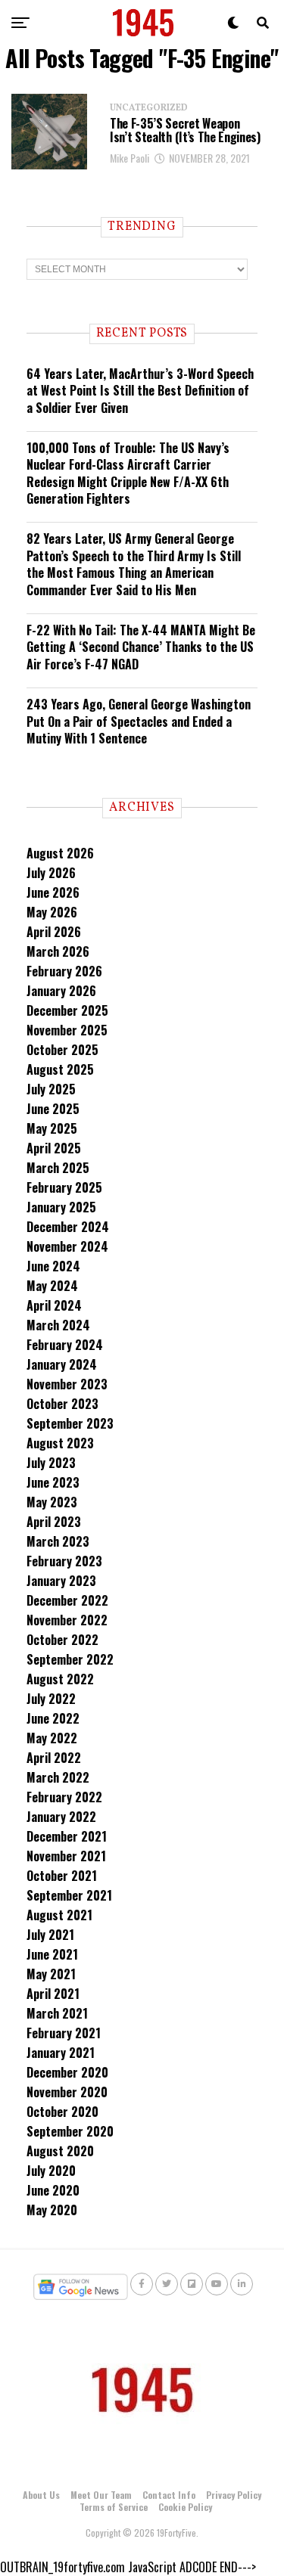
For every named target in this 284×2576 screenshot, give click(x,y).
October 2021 (62, 1876)
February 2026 (64, 971)
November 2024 (67, 1246)
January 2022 (61, 1817)
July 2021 (50, 1935)
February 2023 (64, 1561)
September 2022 (70, 1659)
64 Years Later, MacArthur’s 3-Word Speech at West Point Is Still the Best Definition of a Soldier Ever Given (140, 391)
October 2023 (62, 1404)
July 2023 (51, 1463)
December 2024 (68, 1227)
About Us (41, 2495)
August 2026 (60, 853)
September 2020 (70, 2131)
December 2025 (67, 1010)
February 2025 (64, 1187)
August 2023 (60, 1443)
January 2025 (61, 1207)
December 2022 (67, 1600)
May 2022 (52, 1738)
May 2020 (52, 2210)
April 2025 (54, 1148)
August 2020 (60, 2151)
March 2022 (58, 1777)
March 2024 (58, 1325)
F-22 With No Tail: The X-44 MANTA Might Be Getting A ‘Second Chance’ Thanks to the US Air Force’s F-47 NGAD (141, 647)
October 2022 (62, 1640)
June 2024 (53, 1266)
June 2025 (53, 1109)
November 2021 (66, 1856)
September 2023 (70, 1423)
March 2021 (57, 2013)
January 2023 (61, 1581)
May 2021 (51, 1974)
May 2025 (52, 1128)
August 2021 (59, 1915)
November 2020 (67, 2092)
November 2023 (67, 1384)
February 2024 (65, 1345)
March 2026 (58, 951)
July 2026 (51, 873)
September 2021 (69, 1895)
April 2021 (53, 1994)
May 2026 (52, 912)
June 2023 (53, 1482)
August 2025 (60, 1069)
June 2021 (52, 1954)
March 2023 (58, 1541)
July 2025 (51, 1089)
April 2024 (54, 1305)
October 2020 (62, 2112)
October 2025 (62, 1050)
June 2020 (53, 2190)
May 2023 (52, 1502)
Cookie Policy (185, 2507)
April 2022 (54, 1758)
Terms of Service (114, 2507)
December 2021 (67, 1836)
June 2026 (53, 892)
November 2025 (67, 1030)
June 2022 (53, 1718)
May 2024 (52, 1286)
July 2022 (51, 1699)
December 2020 (67, 2072)
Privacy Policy (234, 2495)
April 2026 (54, 932)
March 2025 (58, 1168)
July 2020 (51, 2171)
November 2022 (67, 1620)
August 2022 (60, 1679)
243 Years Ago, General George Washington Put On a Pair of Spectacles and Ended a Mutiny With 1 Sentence (139, 721)
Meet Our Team (101, 2495)
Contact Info (169, 2495)
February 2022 (64, 1797)
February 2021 (64, 2033)
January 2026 (61, 991)
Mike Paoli (130, 158)
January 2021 (61, 2053)
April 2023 (54, 1522)
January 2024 (62, 1364)
